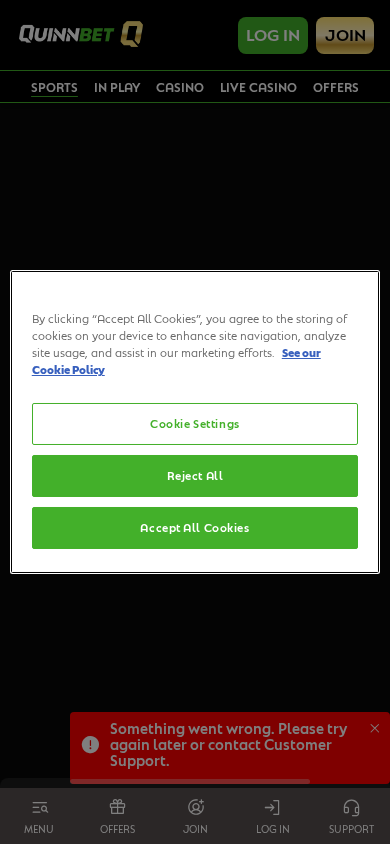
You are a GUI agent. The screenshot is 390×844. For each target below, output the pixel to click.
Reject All (195, 475)
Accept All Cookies (194, 527)
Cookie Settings (195, 423)
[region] (195, 422)
